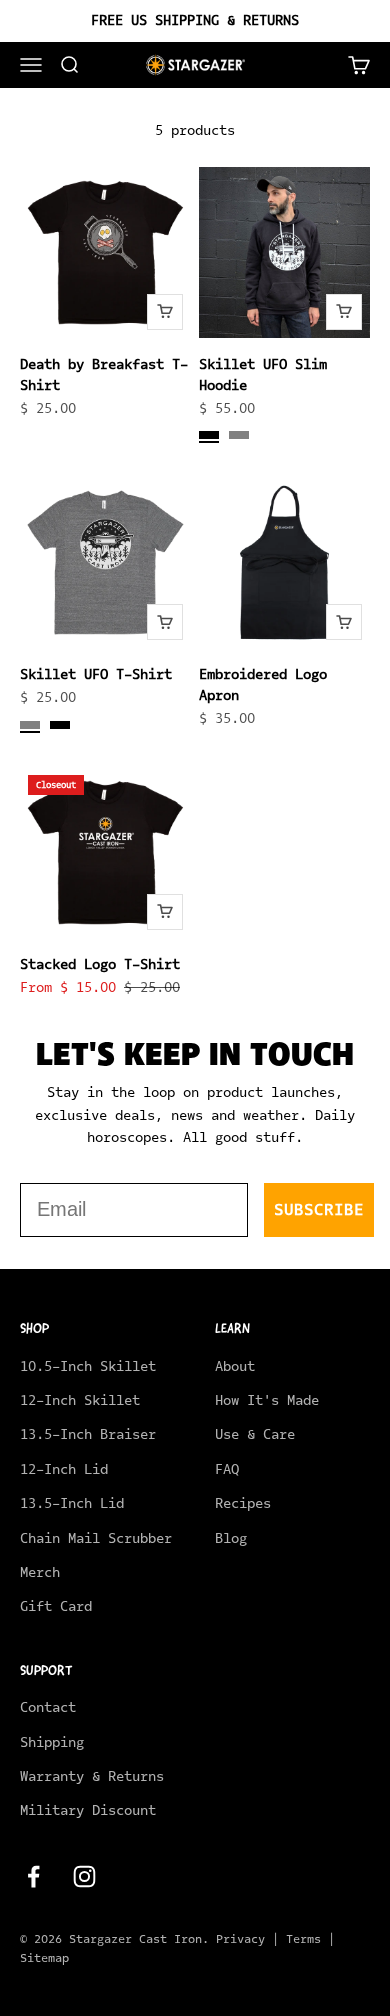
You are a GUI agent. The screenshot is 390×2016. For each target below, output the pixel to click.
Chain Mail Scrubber (96, 1538)
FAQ (227, 1469)
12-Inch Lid (64, 1469)
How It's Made (267, 1400)
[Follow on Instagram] (84, 1876)
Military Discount (88, 1810)
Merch (40, 1572)
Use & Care (255, 1434)
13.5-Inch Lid (72, 1503)
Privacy (240, 1939)
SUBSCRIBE (319, 1209)
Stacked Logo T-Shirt (100, 964)
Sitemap (44, 1958)
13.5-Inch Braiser (88, 1434)
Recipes (243, 1503)
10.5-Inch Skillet (88, 1366)
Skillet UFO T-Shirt (96, 674)
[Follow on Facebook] (33, 1876)
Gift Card (56, 1606)
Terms (303, 1939)
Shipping (52, 1742)
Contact (48, 1707)
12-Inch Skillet (80, 1400)
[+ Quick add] (165, 312)
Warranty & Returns (92, 1776)
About (235, 1366)
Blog (231, 1538)
